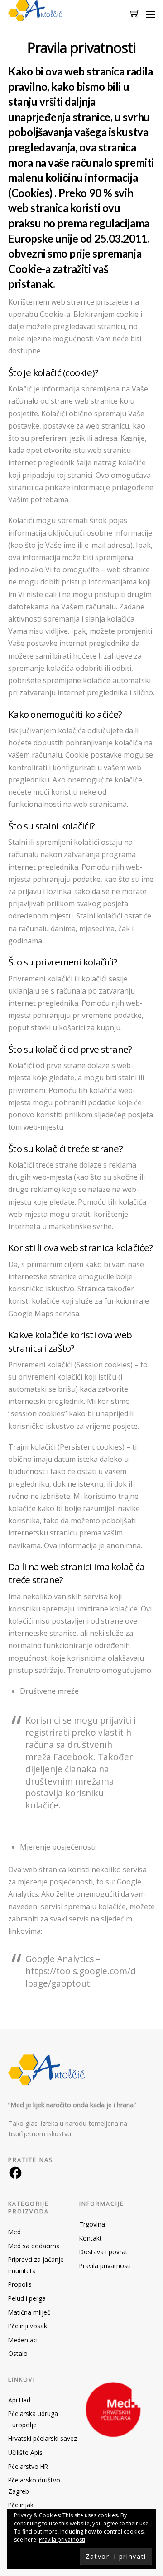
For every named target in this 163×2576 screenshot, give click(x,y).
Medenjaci (23, 2340)
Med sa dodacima (34, 2246)
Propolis (20, 2284)
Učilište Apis (25, 2452)
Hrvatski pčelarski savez (43, 2438)
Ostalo (18, 2353)
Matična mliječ (29, 2312)
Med (14, 2232)
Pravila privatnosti (105, 2266)
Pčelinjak (21, 2505)
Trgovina (92, 2224)
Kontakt (91, 2238)
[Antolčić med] (35, 16)
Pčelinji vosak (28, 2326)
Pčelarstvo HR (28, 2466)
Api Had (19, 2400)
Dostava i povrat (103, 2252)
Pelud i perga (27, 2298)
